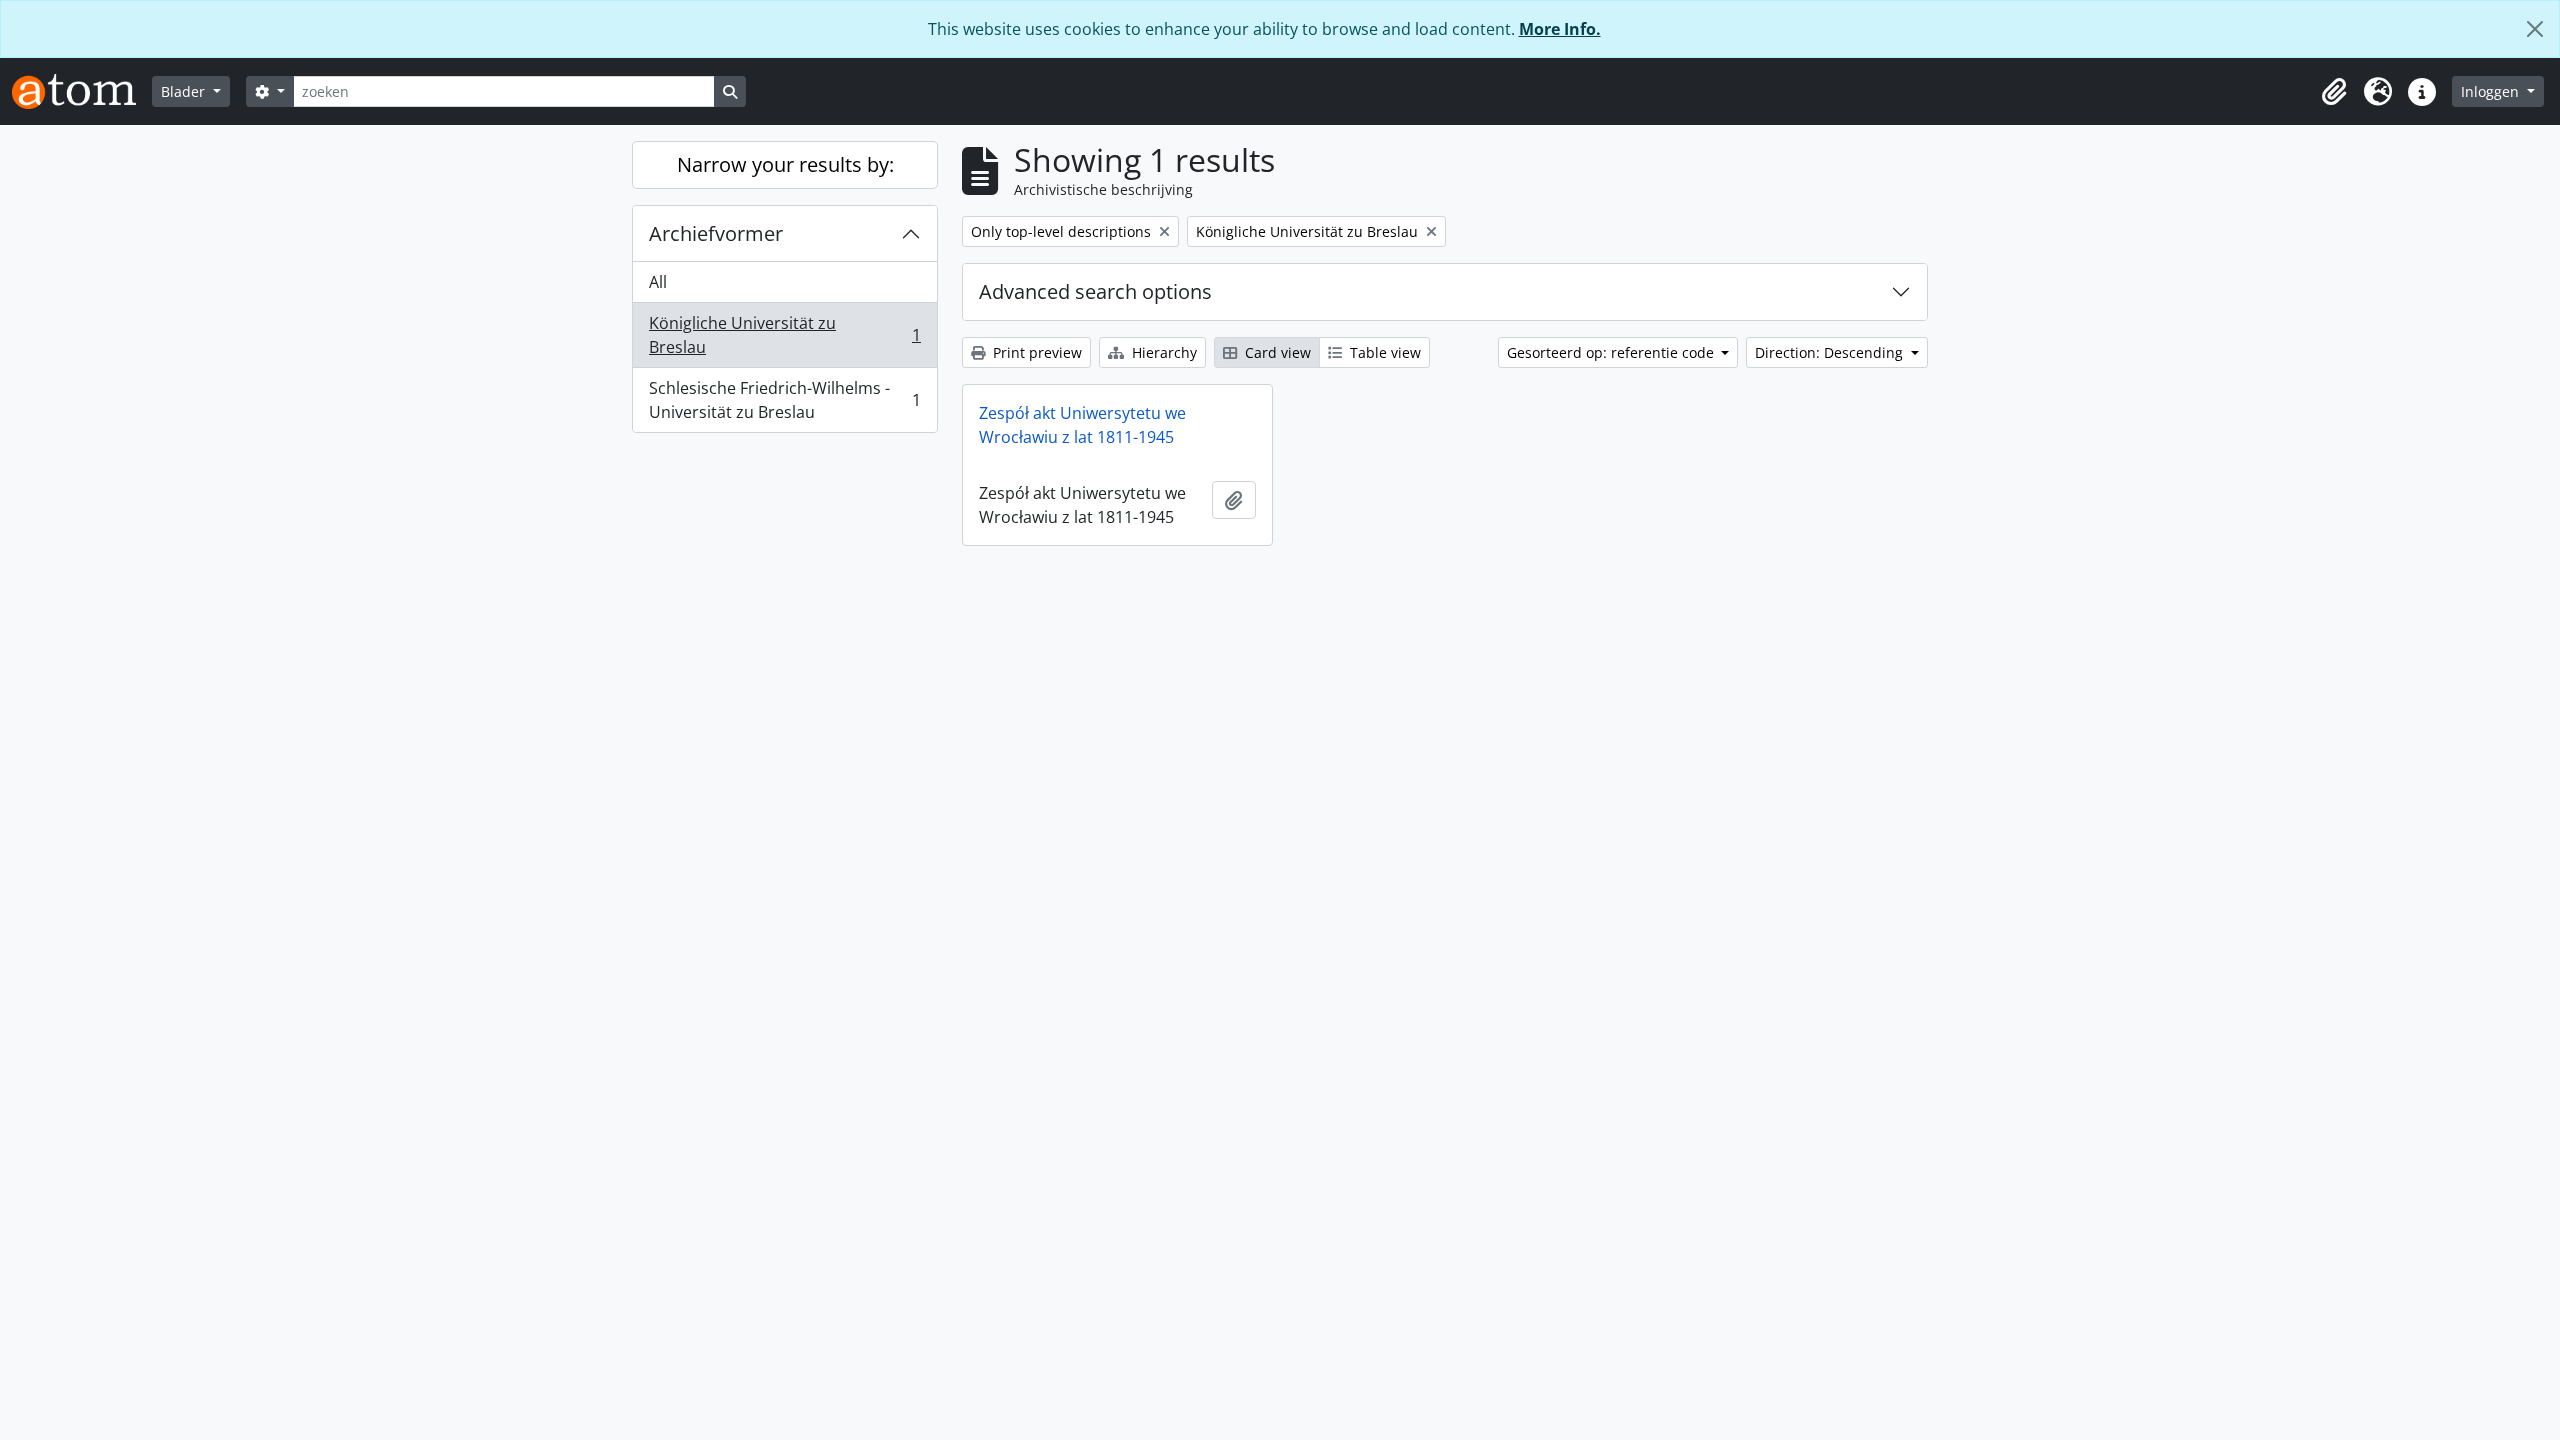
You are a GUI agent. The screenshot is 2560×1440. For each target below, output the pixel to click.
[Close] (2535, 29)
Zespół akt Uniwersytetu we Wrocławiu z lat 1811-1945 (1082, 425)
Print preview (1035, 352)
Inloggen (2492, 91)
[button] (2334, 92)
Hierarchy (1162, 352)
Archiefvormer (716, 233)
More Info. (1560, 29)
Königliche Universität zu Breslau (784, 335)
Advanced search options (1095, 291)
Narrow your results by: (785, 164)
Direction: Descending (1831, 352)
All (658, 282)
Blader (185, 91)
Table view (1383, 352)
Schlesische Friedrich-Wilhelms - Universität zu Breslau (784, 400)
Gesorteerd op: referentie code (1612, 352)
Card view (1276, 352)
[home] (82, 91)
